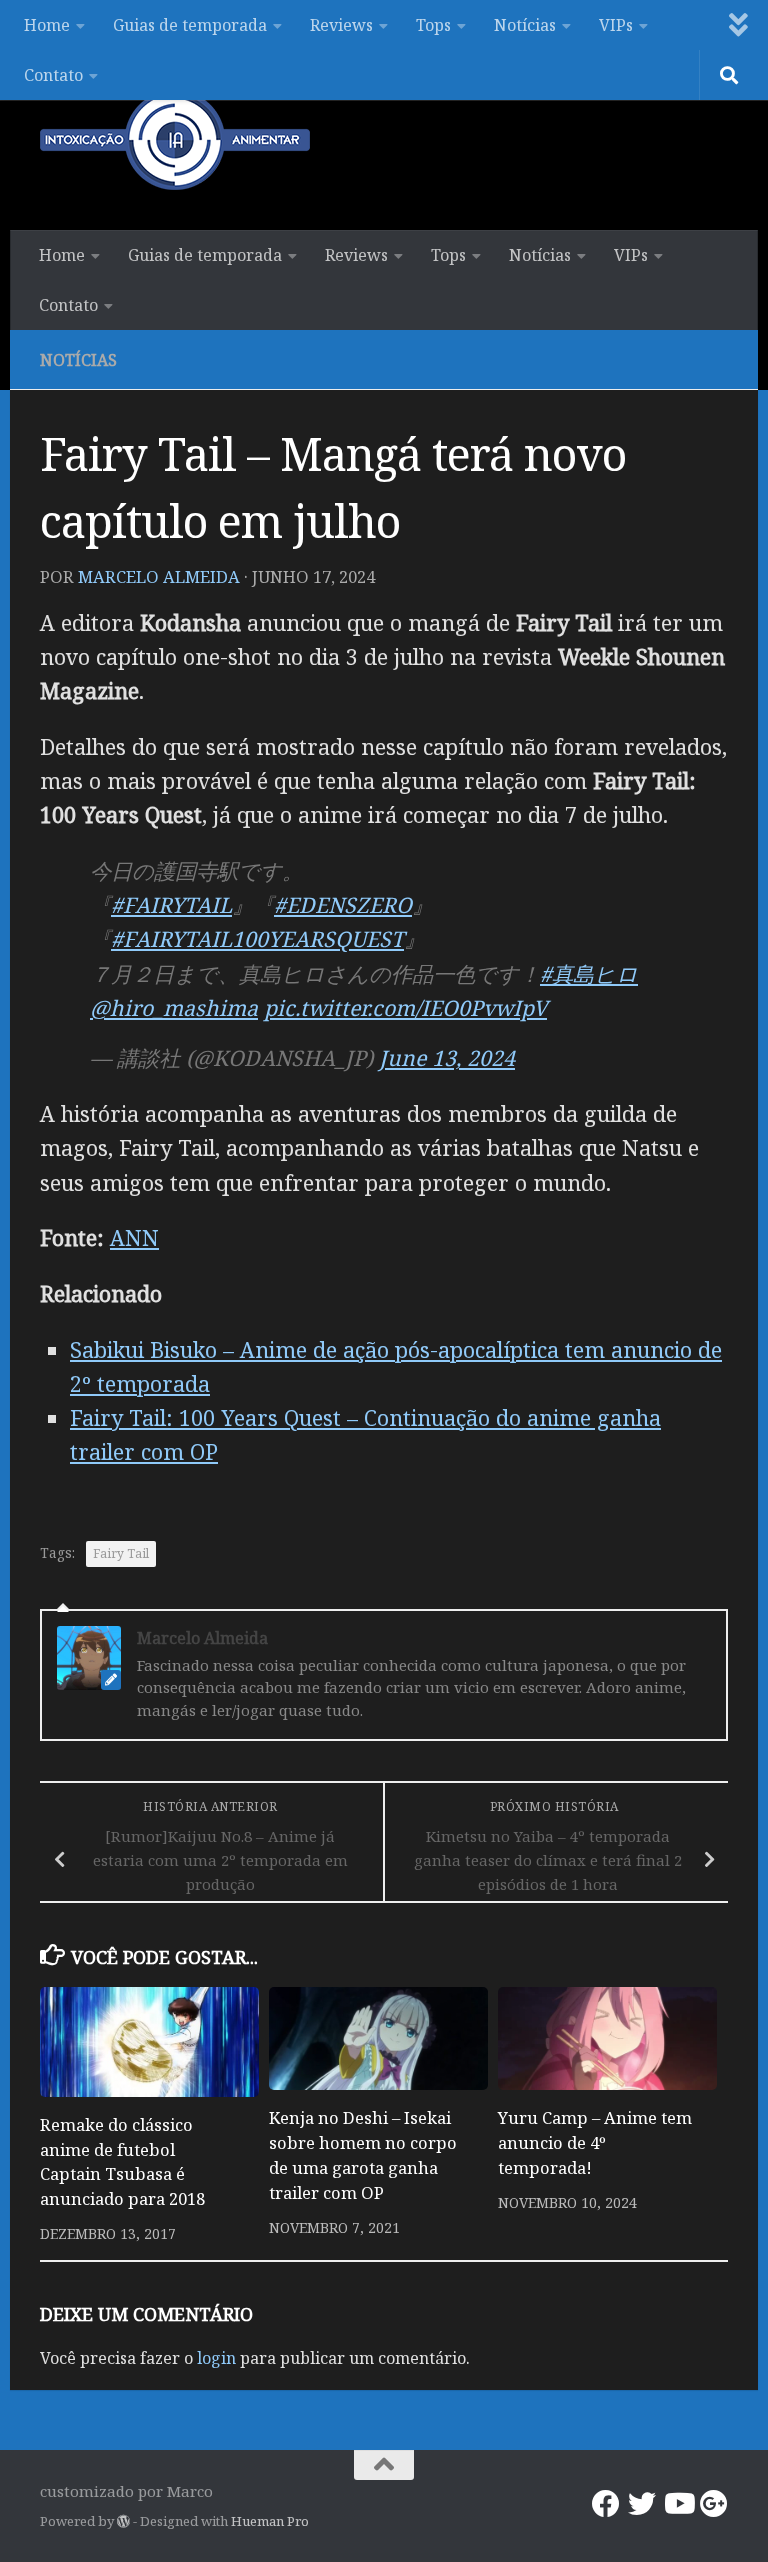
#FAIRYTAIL (171, 904)
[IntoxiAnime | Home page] (175, 140)
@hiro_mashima (174, 1007)
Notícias (525, 25)
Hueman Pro (270, 2521)
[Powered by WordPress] (123, 2521)
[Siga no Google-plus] (714, 2504)
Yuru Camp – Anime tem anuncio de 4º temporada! (595, 2142)
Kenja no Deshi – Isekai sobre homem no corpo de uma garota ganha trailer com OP (363, 2155)
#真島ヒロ (589, 973)
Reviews (341, 25)
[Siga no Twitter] (642, 2504)
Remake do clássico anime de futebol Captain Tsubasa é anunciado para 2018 (122, 2162)
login (216, 2358)
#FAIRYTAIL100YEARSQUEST (257, 938)
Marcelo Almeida (159, 576)
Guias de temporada (190, 25)
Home (47, 25)
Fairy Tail (121, 1553)
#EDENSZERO (343, 904)
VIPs (616, 25)
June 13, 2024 (447, 1057)
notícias (78, 360)
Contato (53, 75)
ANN (134, 1237)
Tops (433, 25)
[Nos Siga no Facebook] (606, 2504)
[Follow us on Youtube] (678, 2504)
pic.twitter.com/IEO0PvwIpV (405, 1007)
